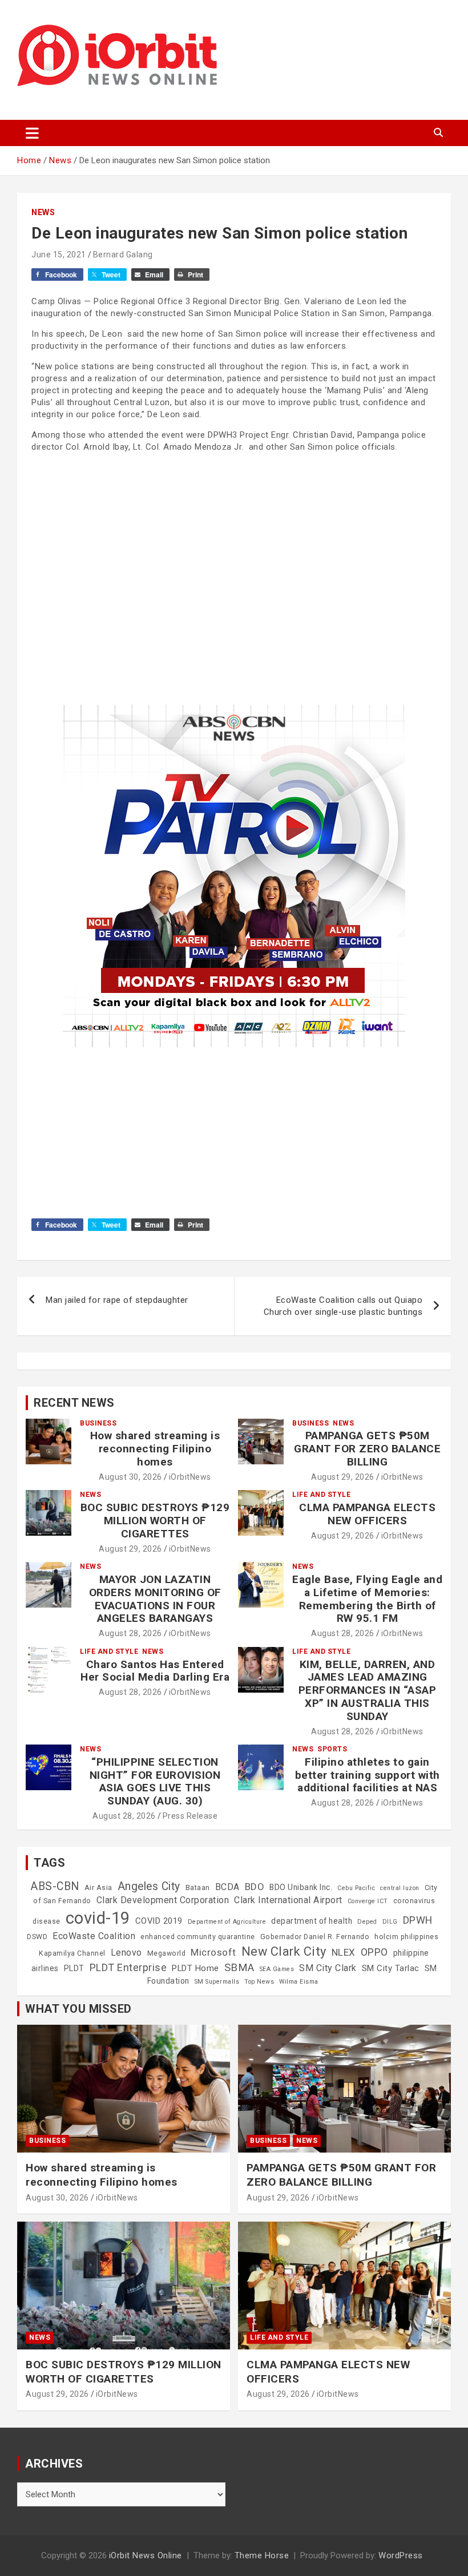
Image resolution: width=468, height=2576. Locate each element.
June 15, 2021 (59, 255)
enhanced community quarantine (198, 1937)
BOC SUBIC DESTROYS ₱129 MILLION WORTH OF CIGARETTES (155, 1521)
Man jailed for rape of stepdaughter (117, 1300)
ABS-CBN (55, 1886)
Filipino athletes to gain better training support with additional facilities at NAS (368, 1775)
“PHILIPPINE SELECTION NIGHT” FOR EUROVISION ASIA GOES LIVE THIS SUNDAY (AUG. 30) (155, 1781)
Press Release (190, 1816)
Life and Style (321, 1495)
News (43, 212)
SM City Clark (328, 1968)
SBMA (239, 1968)
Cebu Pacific (356, 1888)
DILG (390, 1922)
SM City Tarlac (391, 1968)
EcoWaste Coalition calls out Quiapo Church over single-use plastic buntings (343, 1306)
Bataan (198, 1888)
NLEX (344, 1952)
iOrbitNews (190, 1477)
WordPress (401, 2555)
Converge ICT (368, 1901)
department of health (312, 1921)
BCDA (227, 1887)
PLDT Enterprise (128, 1967)
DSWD (37, 1937)
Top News (259, 1982)
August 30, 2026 (130, 1477)
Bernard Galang (123, 255)
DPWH (418, 1920)
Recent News (74, 1403)
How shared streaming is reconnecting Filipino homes (155, 1449)
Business (98, 1423)
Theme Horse (262, 2555)
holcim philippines (406, 1937)
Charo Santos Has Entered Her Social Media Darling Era (155, 1671)
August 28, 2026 (130, 1633)
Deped (367, 1922)
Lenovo (126, 1953)
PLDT (74, 1968)
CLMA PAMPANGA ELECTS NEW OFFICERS (367, 1514)
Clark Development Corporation (163, 1900)
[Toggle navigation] (32, 133)
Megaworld (167, 1953)
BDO (255, 1887)
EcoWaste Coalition (94, 1936)
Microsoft (213, 1952)
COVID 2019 (159, 1921)
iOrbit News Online (146, 2555)
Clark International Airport (288, 1900)
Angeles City (149, 1886)
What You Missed (78, 2009)
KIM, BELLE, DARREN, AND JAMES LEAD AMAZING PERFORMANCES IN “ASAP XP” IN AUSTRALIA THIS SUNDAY (368, 1690)
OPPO (374, 1952)
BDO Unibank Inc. (301, 1887)
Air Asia (98, 1888)
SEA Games (277, 1969)
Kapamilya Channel (72, 1953)
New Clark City (284, 1951)
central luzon (400, 1888)
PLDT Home (195, 1968)
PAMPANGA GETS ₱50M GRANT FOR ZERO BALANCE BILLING (367, 1449)
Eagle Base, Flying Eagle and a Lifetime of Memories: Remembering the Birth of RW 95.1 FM (367, 1599)
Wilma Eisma (299, 1982)
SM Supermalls (217, 1982)
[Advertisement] (234, 542)
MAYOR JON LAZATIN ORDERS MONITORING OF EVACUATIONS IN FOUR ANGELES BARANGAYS (155, 1599)
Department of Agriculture (227, 1922)
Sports (332, 1749)
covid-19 (98, 1918)
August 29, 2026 (343, 1477)
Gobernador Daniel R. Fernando (315, 1937)
